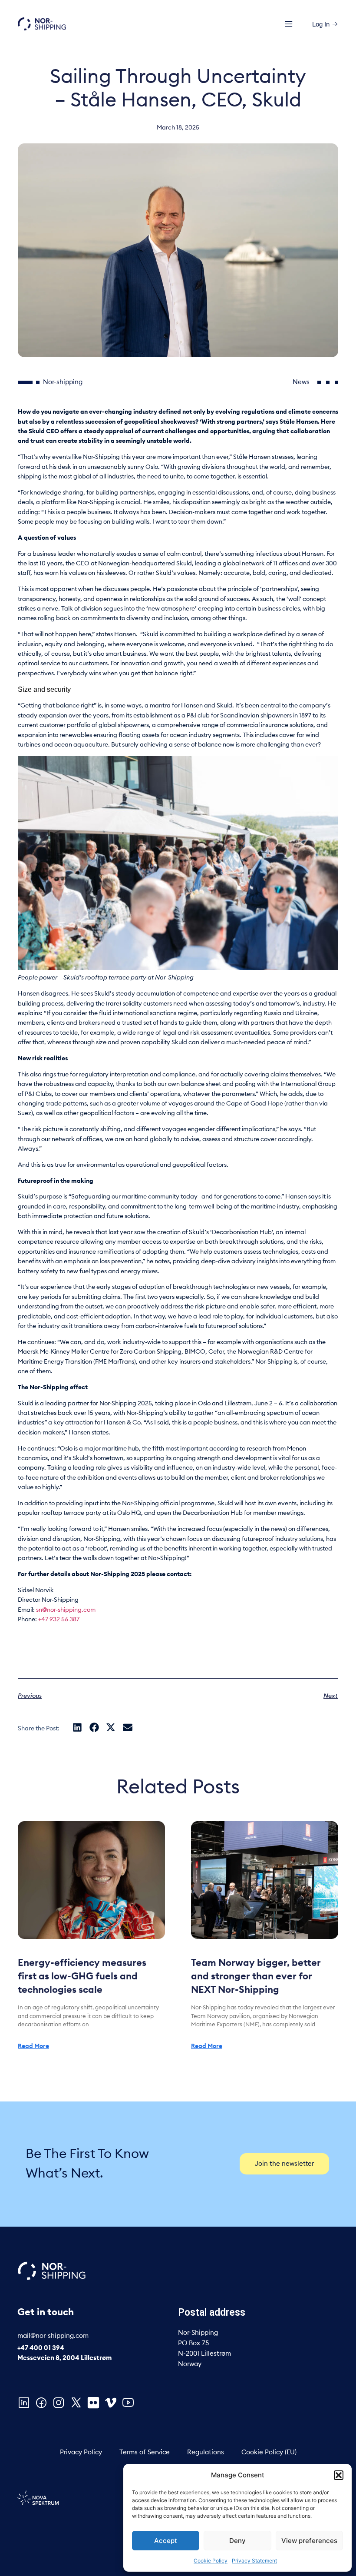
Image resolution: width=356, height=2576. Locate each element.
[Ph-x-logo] (76, 2403)
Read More (33, 2046)
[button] (339, 2475)
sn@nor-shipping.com (66, 1610)
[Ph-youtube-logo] (128, 2403)
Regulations (206, 2452)
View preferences (309, 2541)
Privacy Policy (81, 2452)
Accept (166, 2541)
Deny (237, 2541)
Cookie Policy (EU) (269, 2452)
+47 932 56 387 (59, 1620)
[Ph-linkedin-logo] (24, 2403)
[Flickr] (93, 2403)
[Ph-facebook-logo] (41, 2403)
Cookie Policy (211, 2561)
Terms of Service (145, 2452)
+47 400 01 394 (41, 2348)
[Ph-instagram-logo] (59, 2403)
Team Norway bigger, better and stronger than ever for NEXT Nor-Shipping (256, 1976)
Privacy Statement (254, 2561)
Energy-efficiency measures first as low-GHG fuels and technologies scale (82, 1976)
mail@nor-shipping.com (53, 2336)
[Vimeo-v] (111, 2403)
